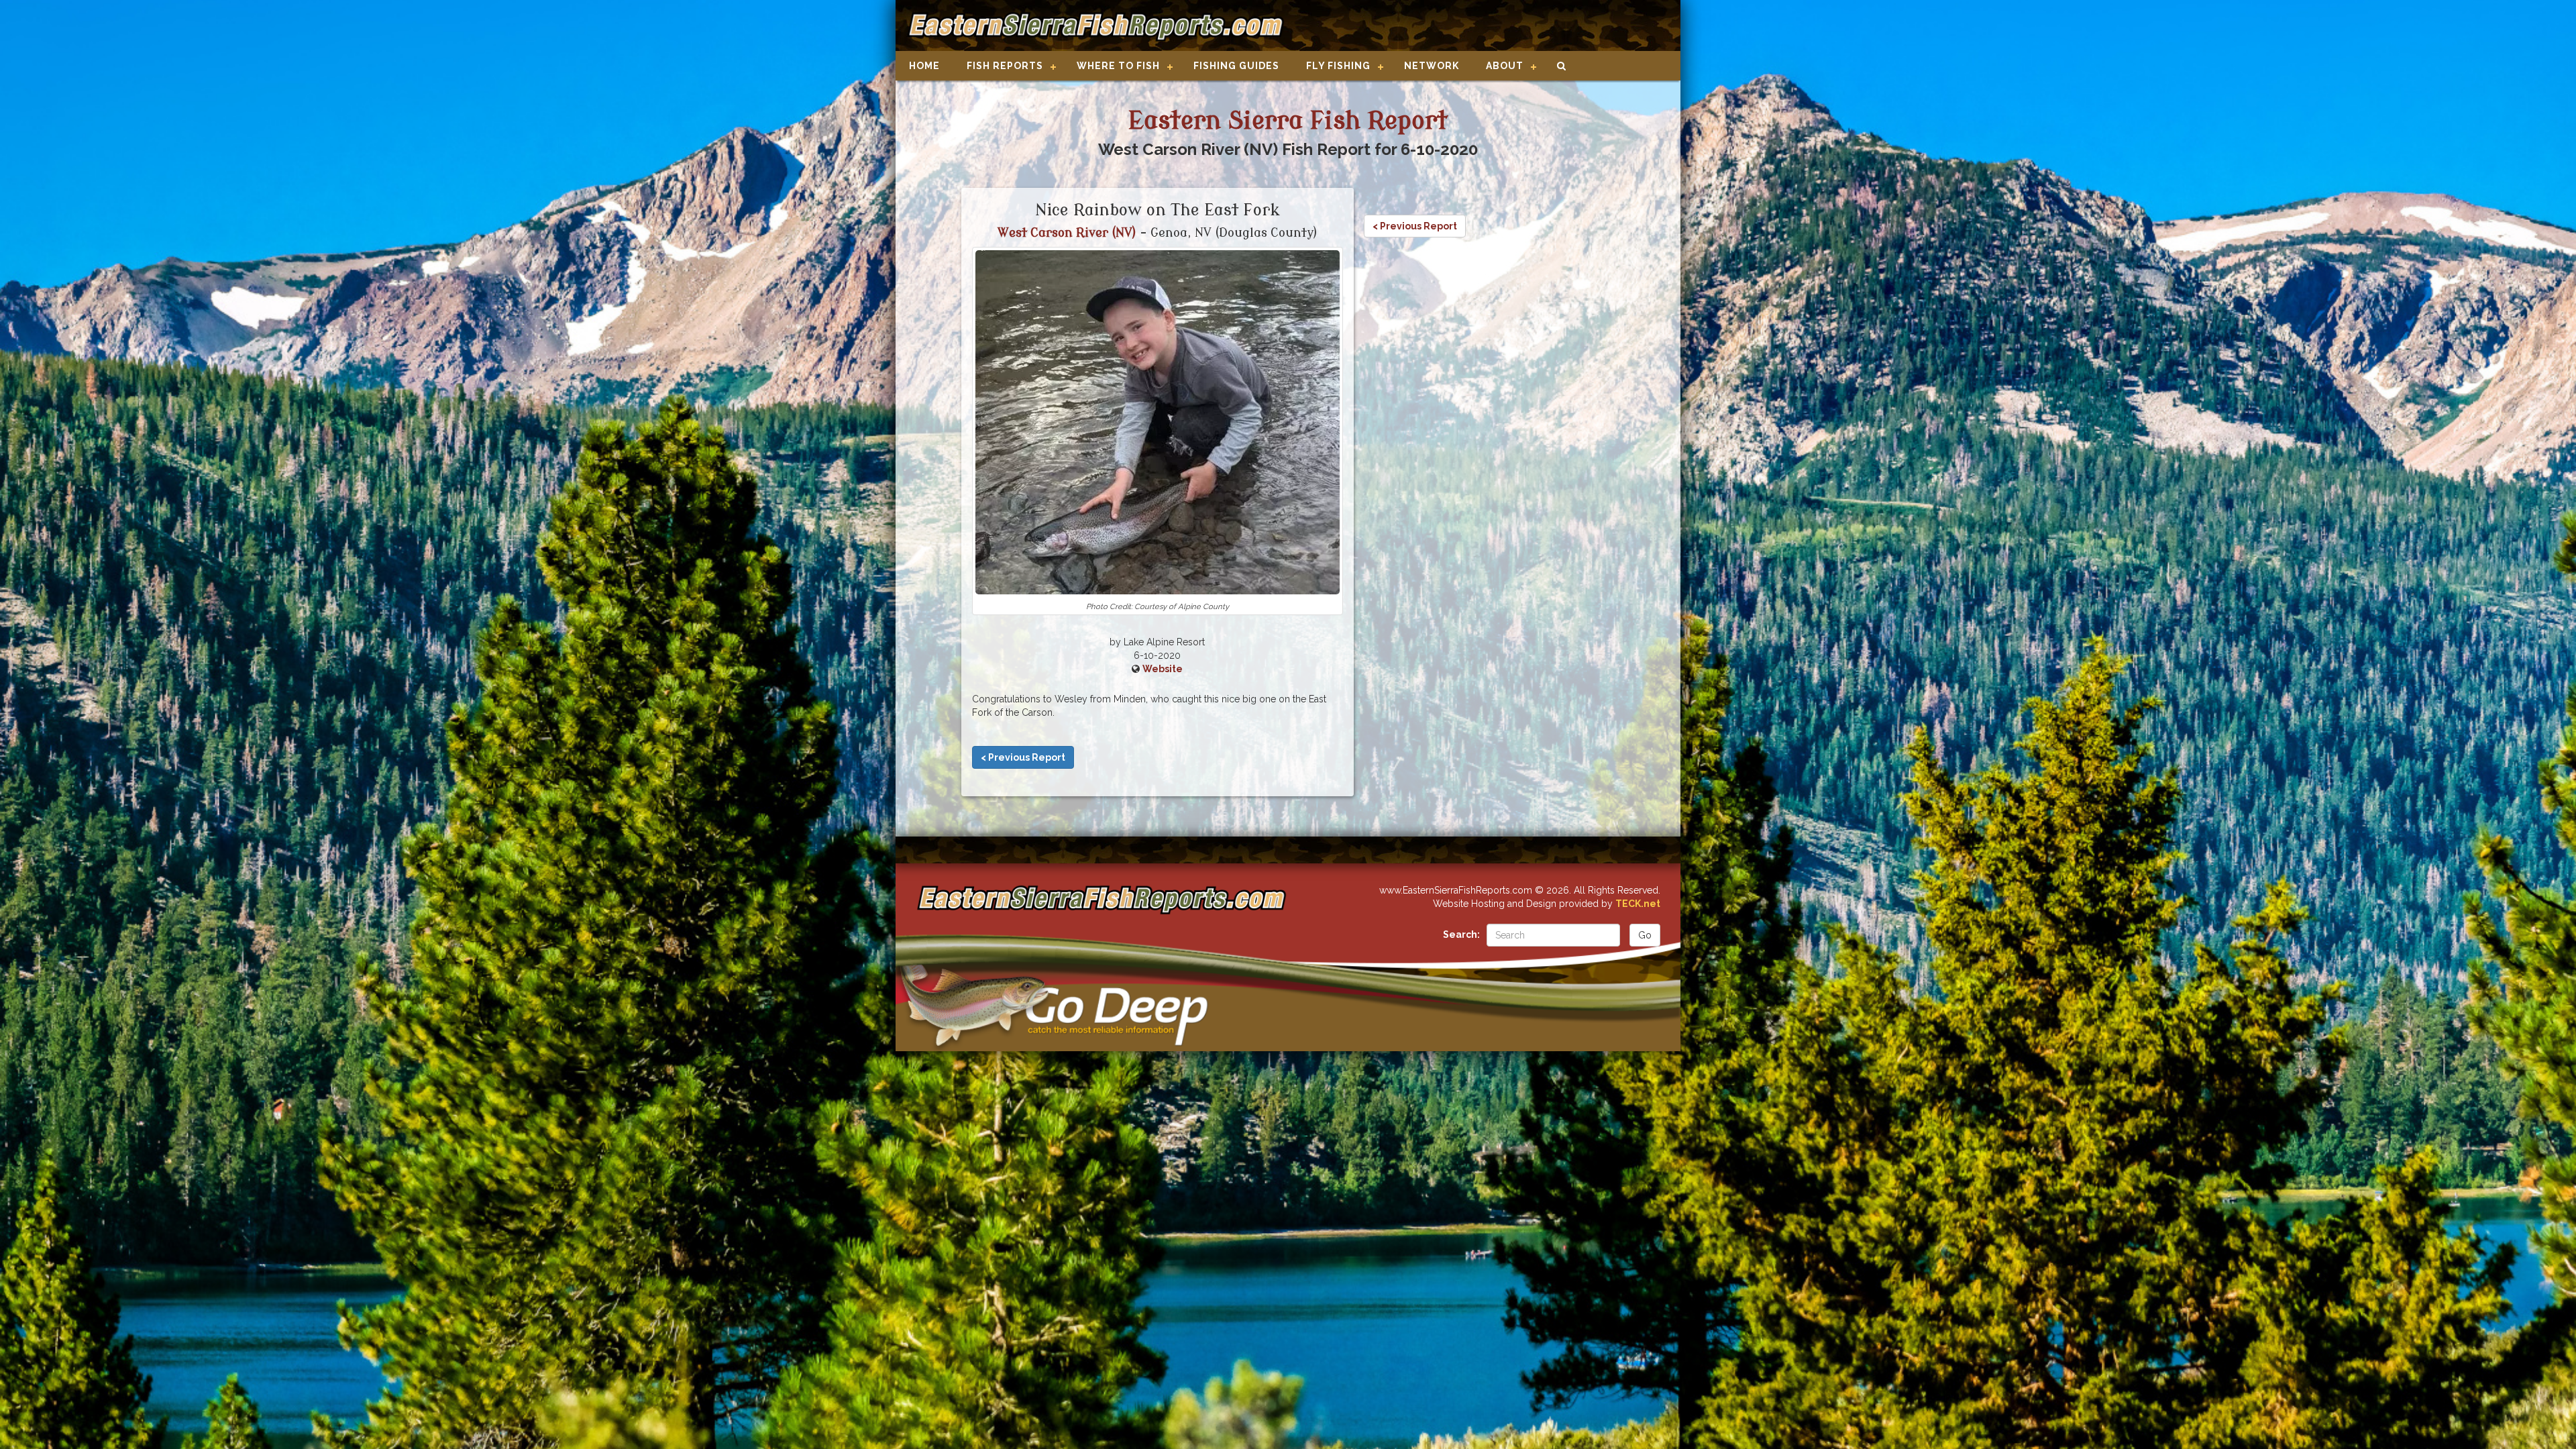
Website (1163, 669)
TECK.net (1638, 904)
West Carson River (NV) (1067, 233)
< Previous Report (1023, 757)
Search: (1461, 934)
